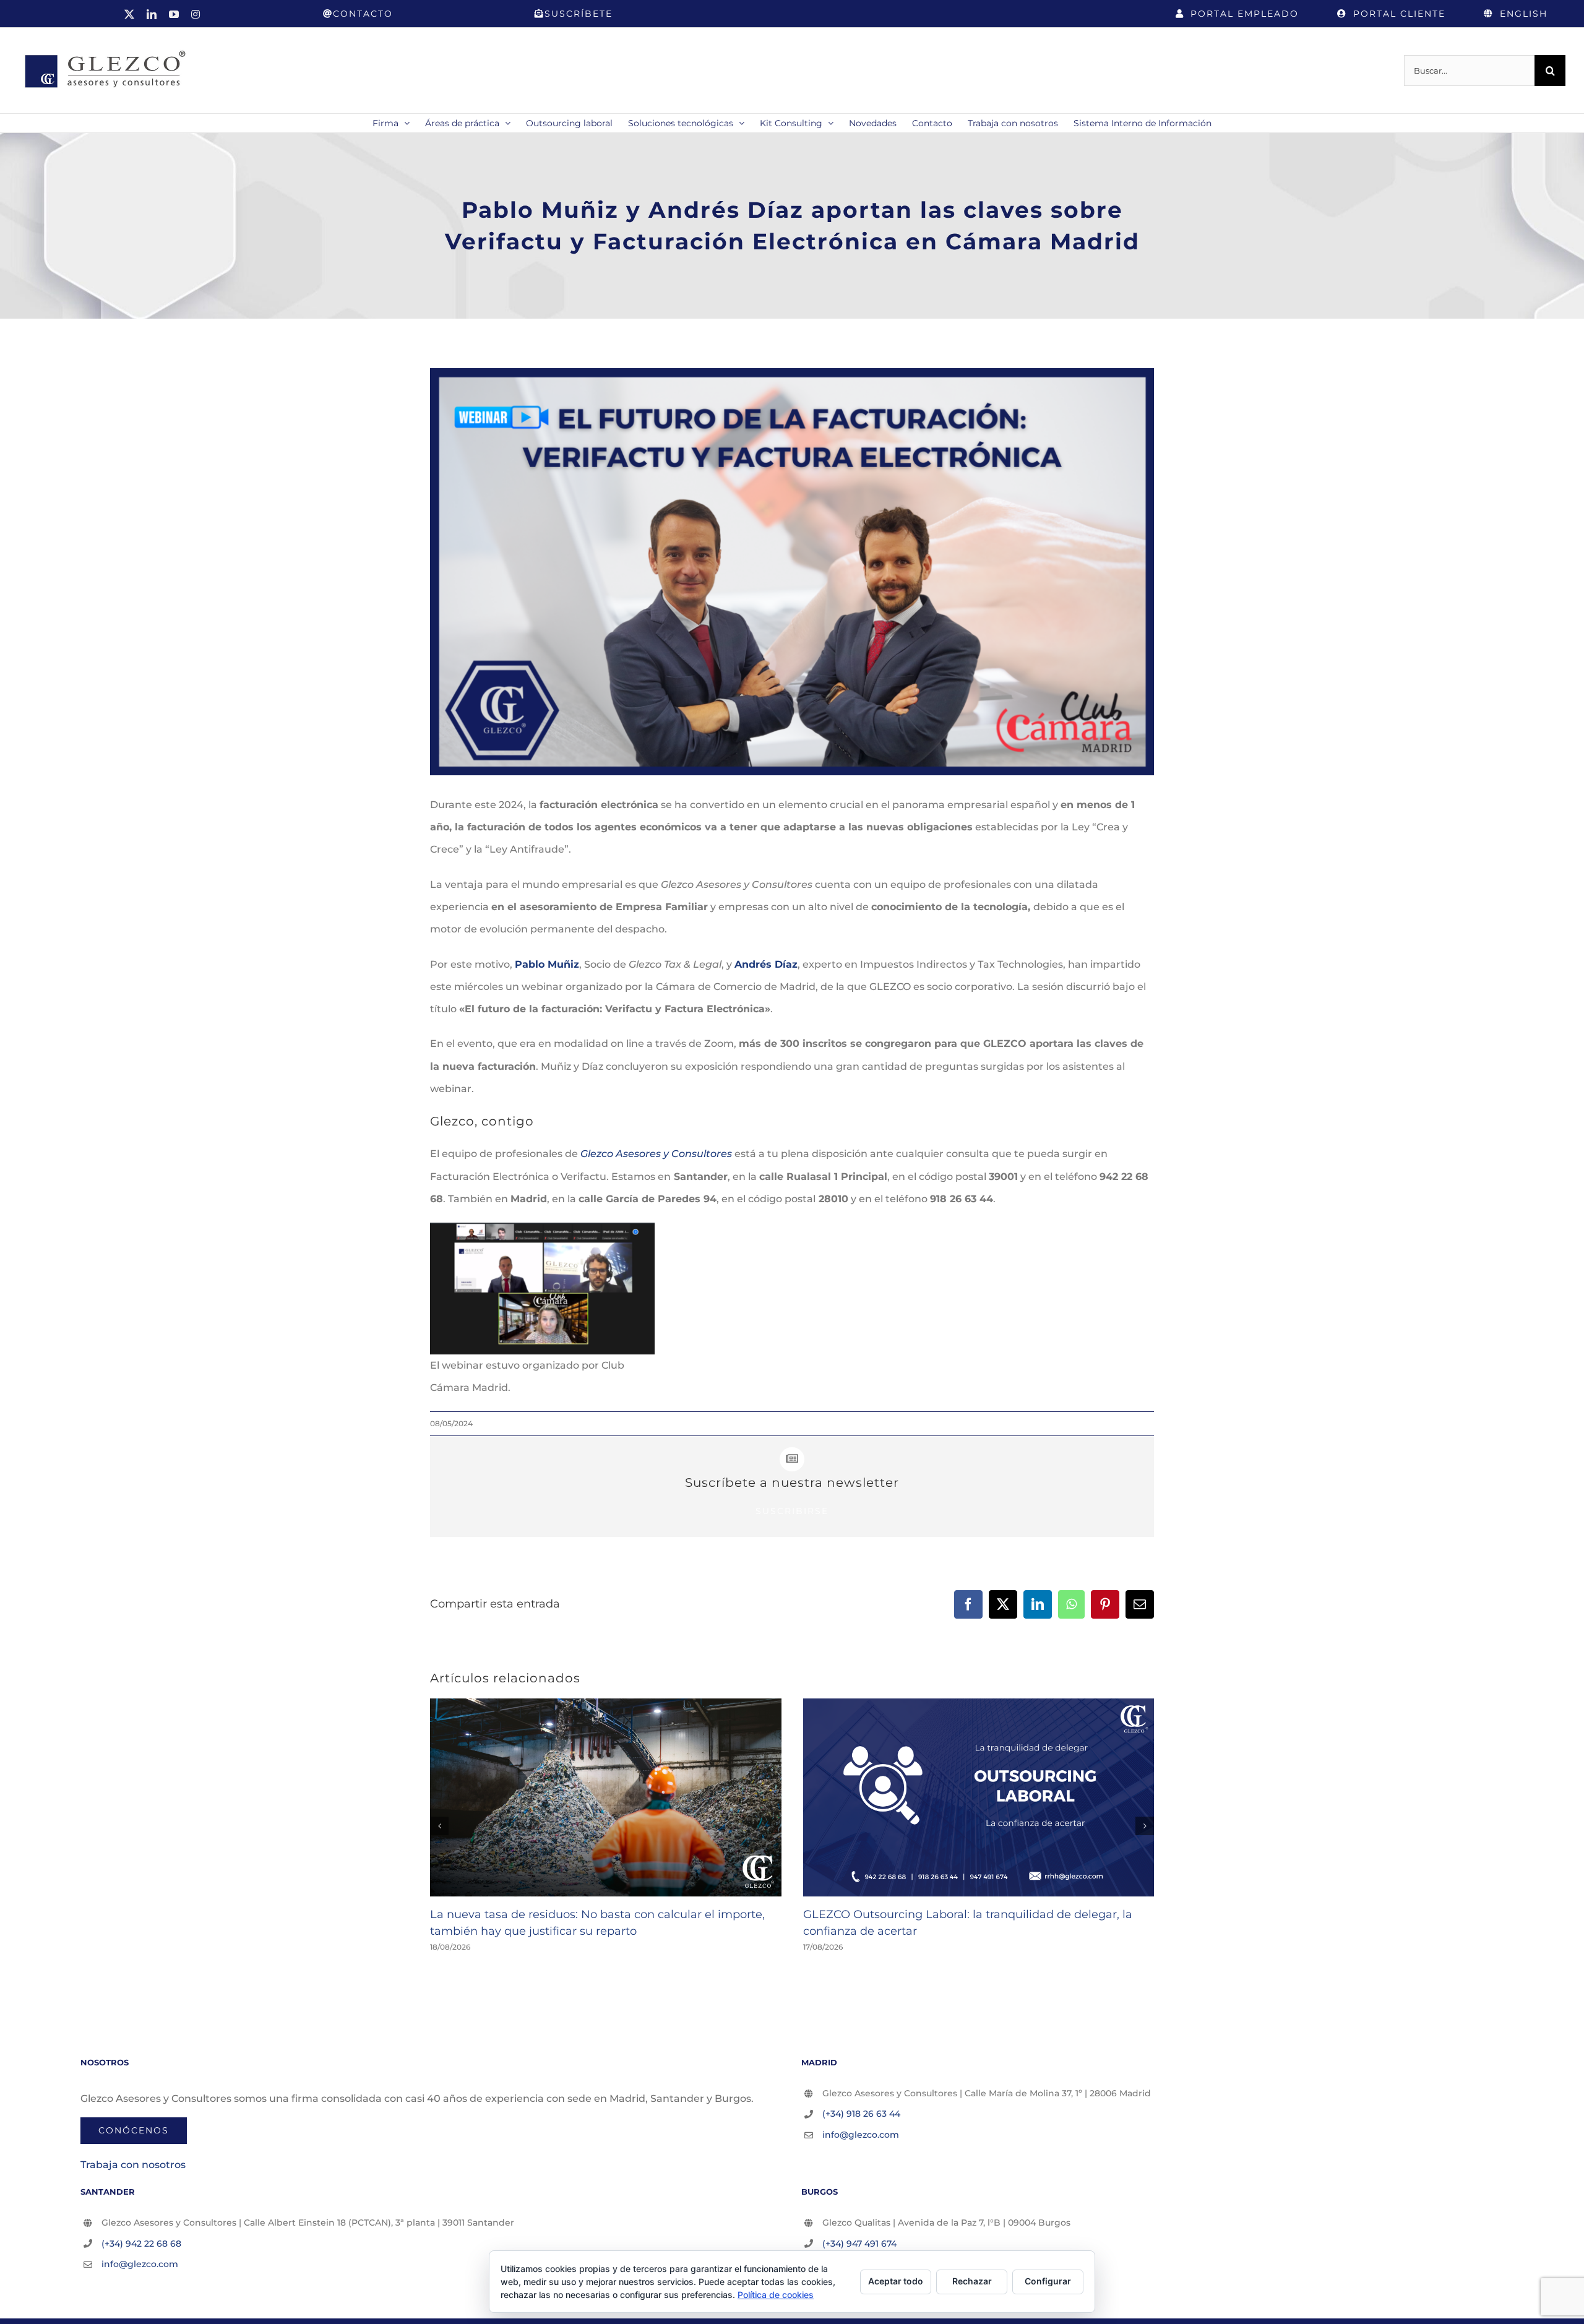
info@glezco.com (861, 2135)
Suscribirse (792, 1511)
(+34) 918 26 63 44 (861, 2114)
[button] (439, 1826)
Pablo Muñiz (547, 964)
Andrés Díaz (766, 964)
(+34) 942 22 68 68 (141, 2244)
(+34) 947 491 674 (859, 2244)
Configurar (1048, 2281)
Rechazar (972, 2281)
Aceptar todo (896, 2281)
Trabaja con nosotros (133, 2165)
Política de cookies (776, 2295)
